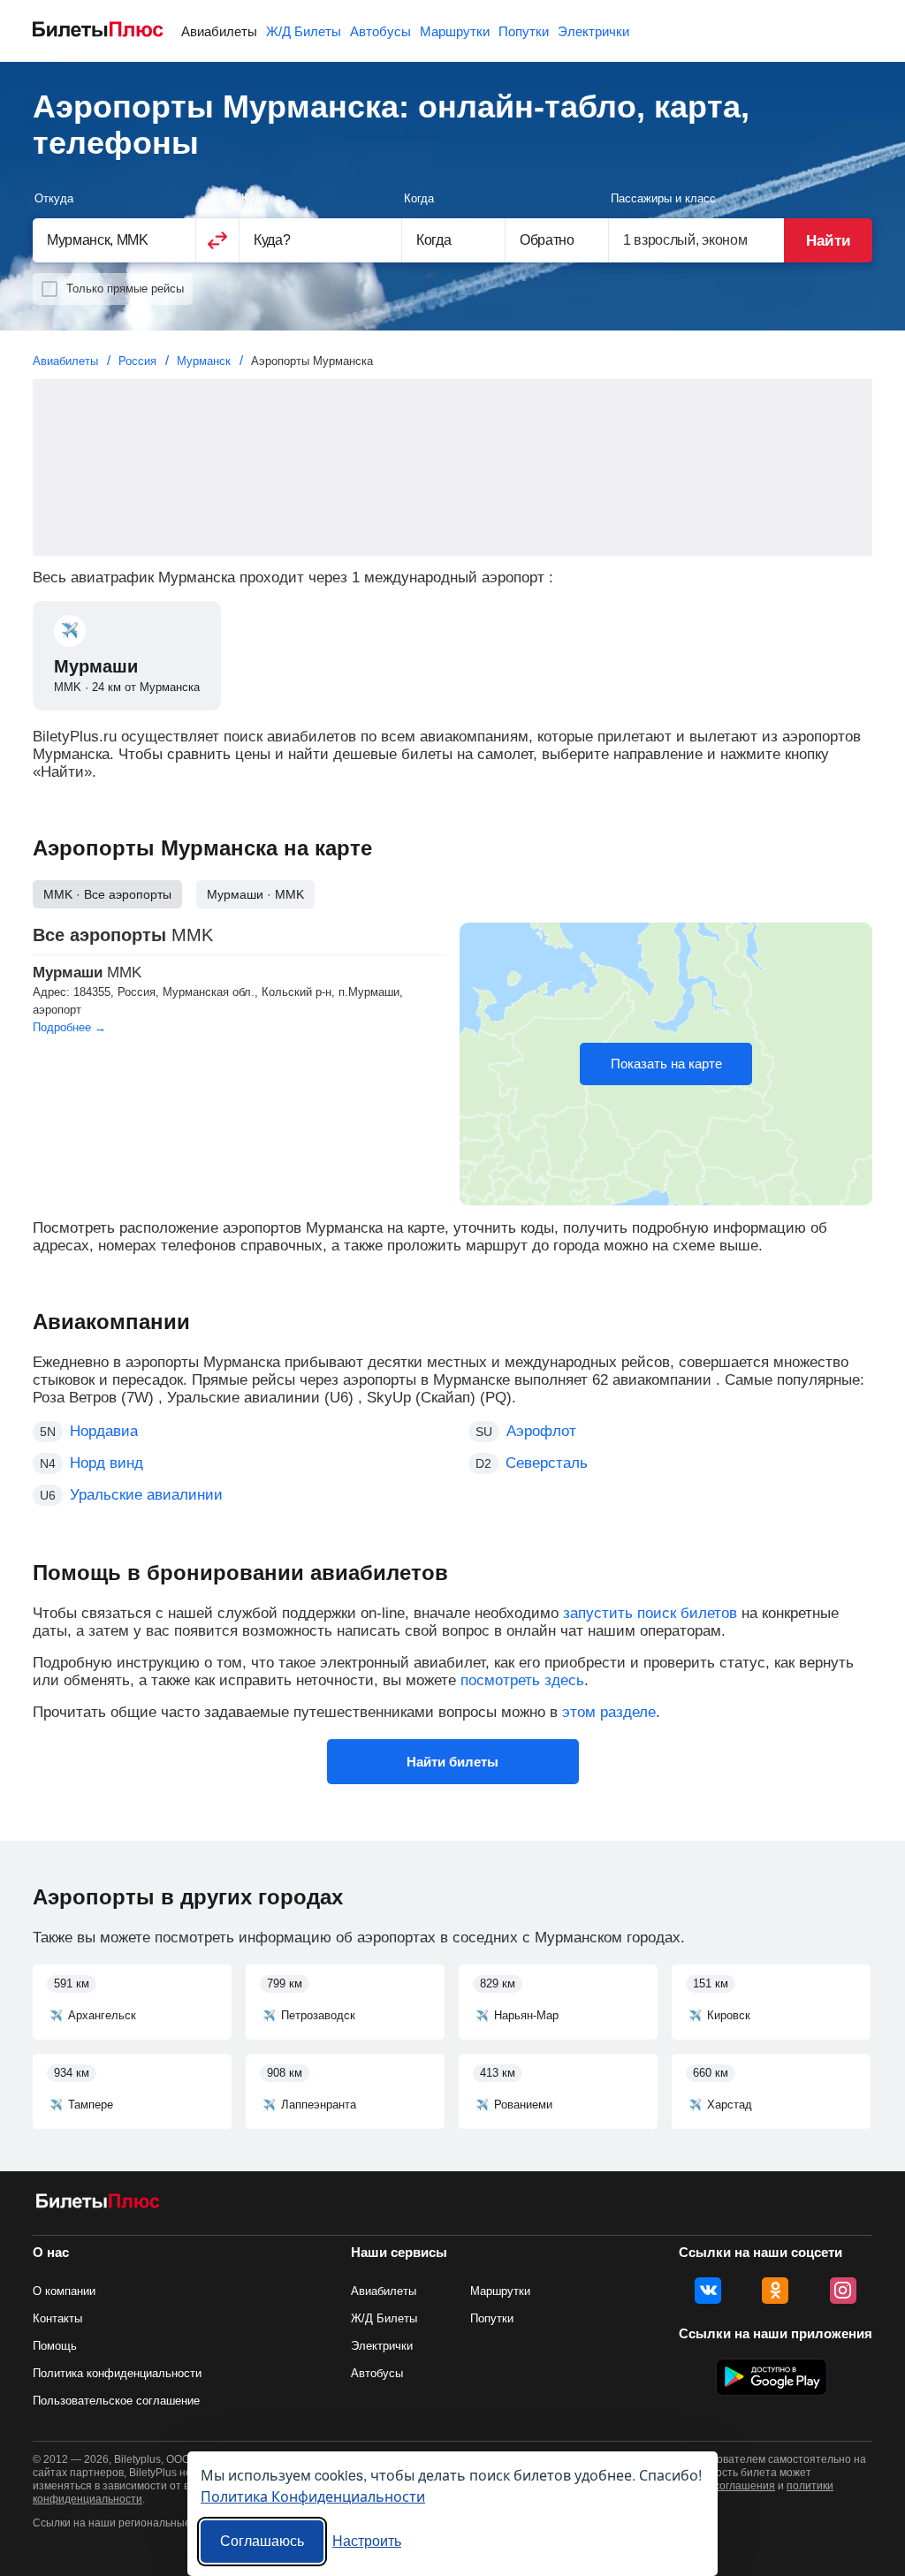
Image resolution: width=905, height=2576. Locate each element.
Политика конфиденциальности (117, 2373)
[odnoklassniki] (775, 2291)
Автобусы (380, 31)
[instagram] (843, 2291)
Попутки (524, 31)
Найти (828, 241)
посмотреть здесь (522, 1680)
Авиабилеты (219, 31)
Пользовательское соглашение (116, 2401)
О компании (64, 2291)
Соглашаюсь (262, 2541)
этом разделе (609, 1712)
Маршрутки (455, 31)
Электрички (593, 31)
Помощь (55, 2346)
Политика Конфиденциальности (313, 2496)
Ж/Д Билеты (304, 31)
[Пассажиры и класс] (696, 240)
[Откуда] (114, 240)
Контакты (57, 2318)
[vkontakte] (708, 2291)
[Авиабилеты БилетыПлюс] (98, 2204)
